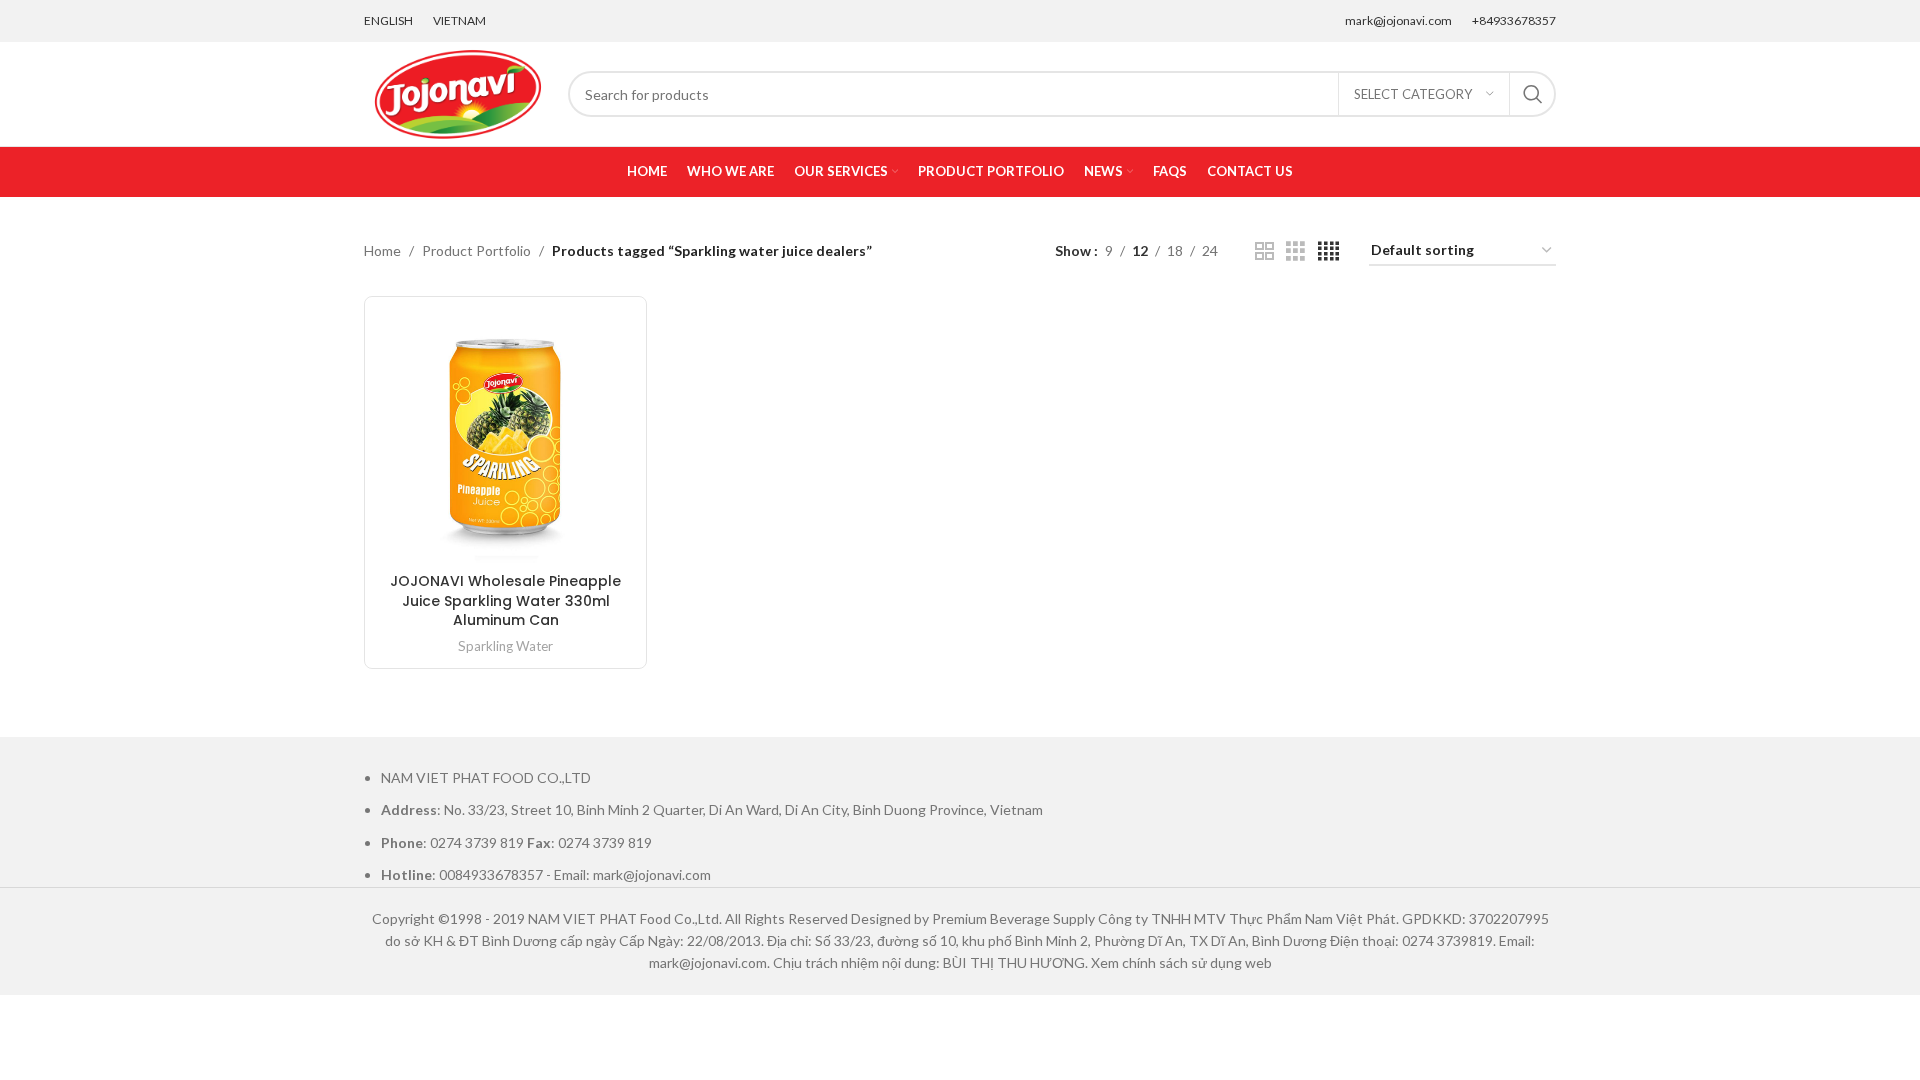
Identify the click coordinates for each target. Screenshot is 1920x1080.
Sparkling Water (505, 646)
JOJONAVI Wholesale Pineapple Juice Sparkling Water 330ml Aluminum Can (505, 600)
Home (382, 250)
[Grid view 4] (1328, 251)
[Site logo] (456, 92)
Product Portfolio (476, 250)
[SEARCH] (1533, 94)
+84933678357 (1514, 20)
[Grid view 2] (1264, 251)
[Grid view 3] (1295, 251)
